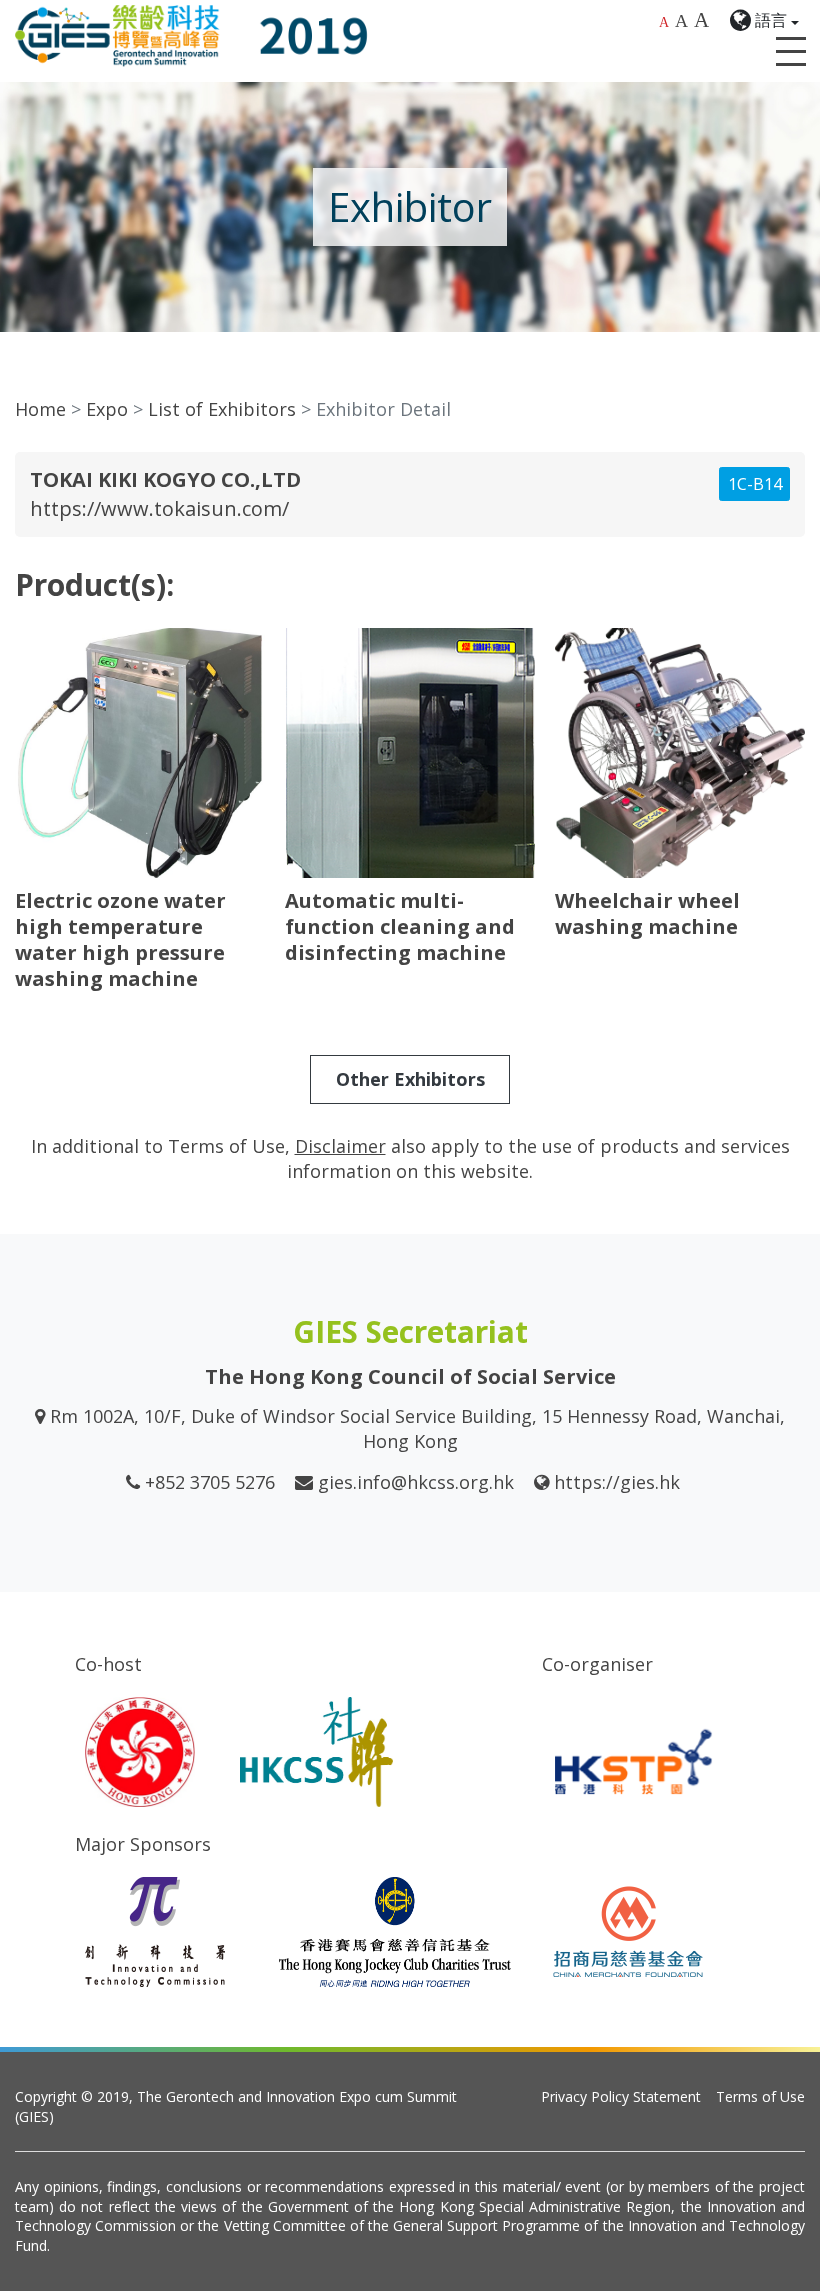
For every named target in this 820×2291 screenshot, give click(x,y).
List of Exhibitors (222, 409)
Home (40, 409)
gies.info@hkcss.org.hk (416, 1482)
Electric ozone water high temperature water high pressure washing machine (120, 939)
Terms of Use (760, 2096)
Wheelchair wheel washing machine (647, 913)
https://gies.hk (617, 1482)
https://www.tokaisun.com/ (159, 508)
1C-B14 (755, 484)
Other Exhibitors (410, 1079)
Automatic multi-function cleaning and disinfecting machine (400, 926)
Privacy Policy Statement (621, 2096)
